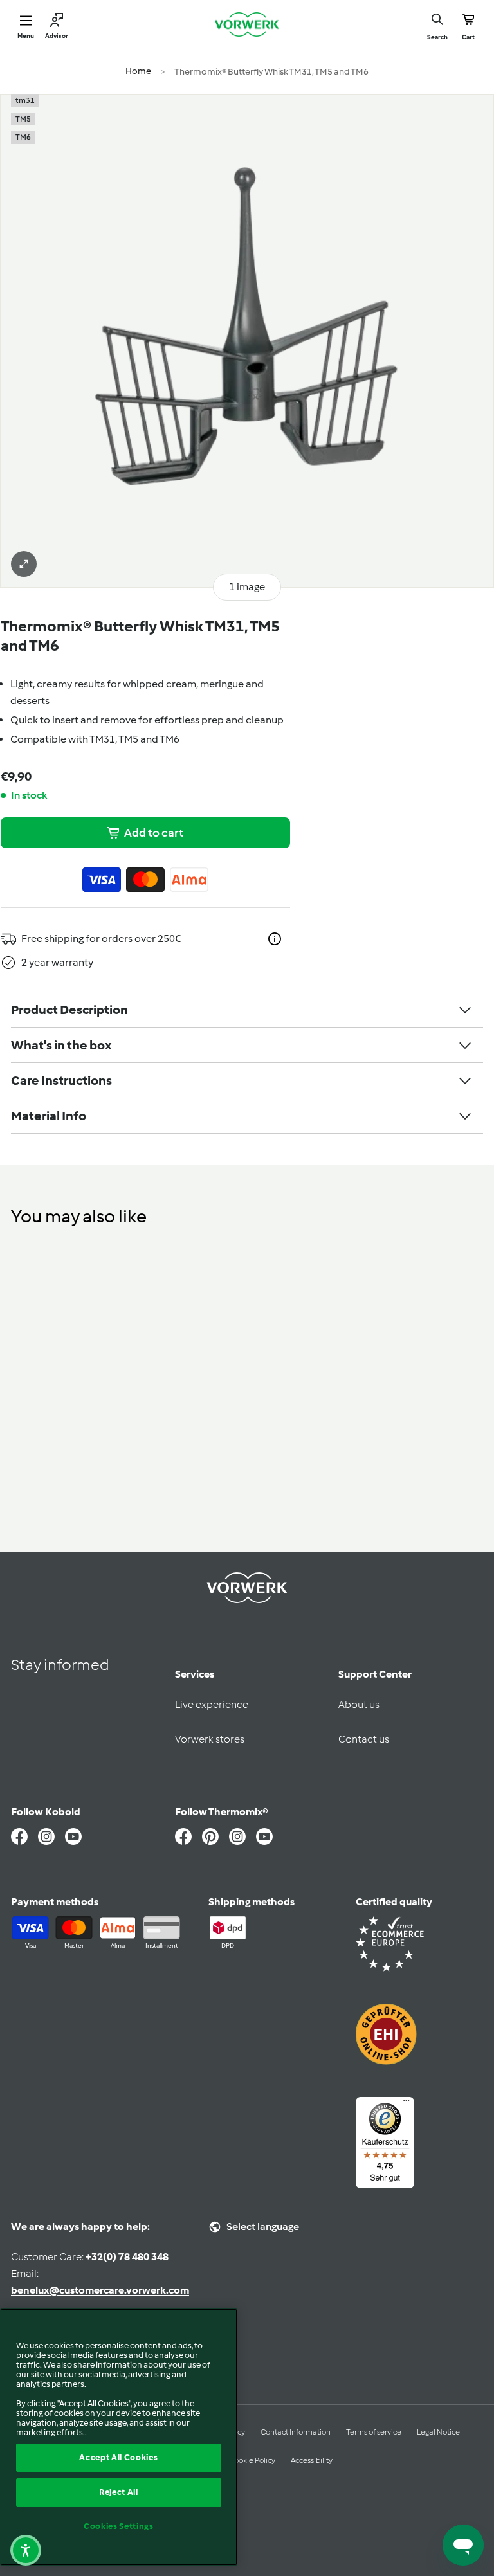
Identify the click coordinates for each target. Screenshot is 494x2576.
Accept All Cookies (118, 2457)
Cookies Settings (119, 2526)
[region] (119, 2437)
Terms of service (374, 2432)
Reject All (119, 2492)
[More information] (275, 939)
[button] (26, 2550)
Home (138, 71)
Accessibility (312, 2460)
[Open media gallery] (24, 564)
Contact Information (296, 2432)
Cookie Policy (252, 2460)
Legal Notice (438, 2432)
